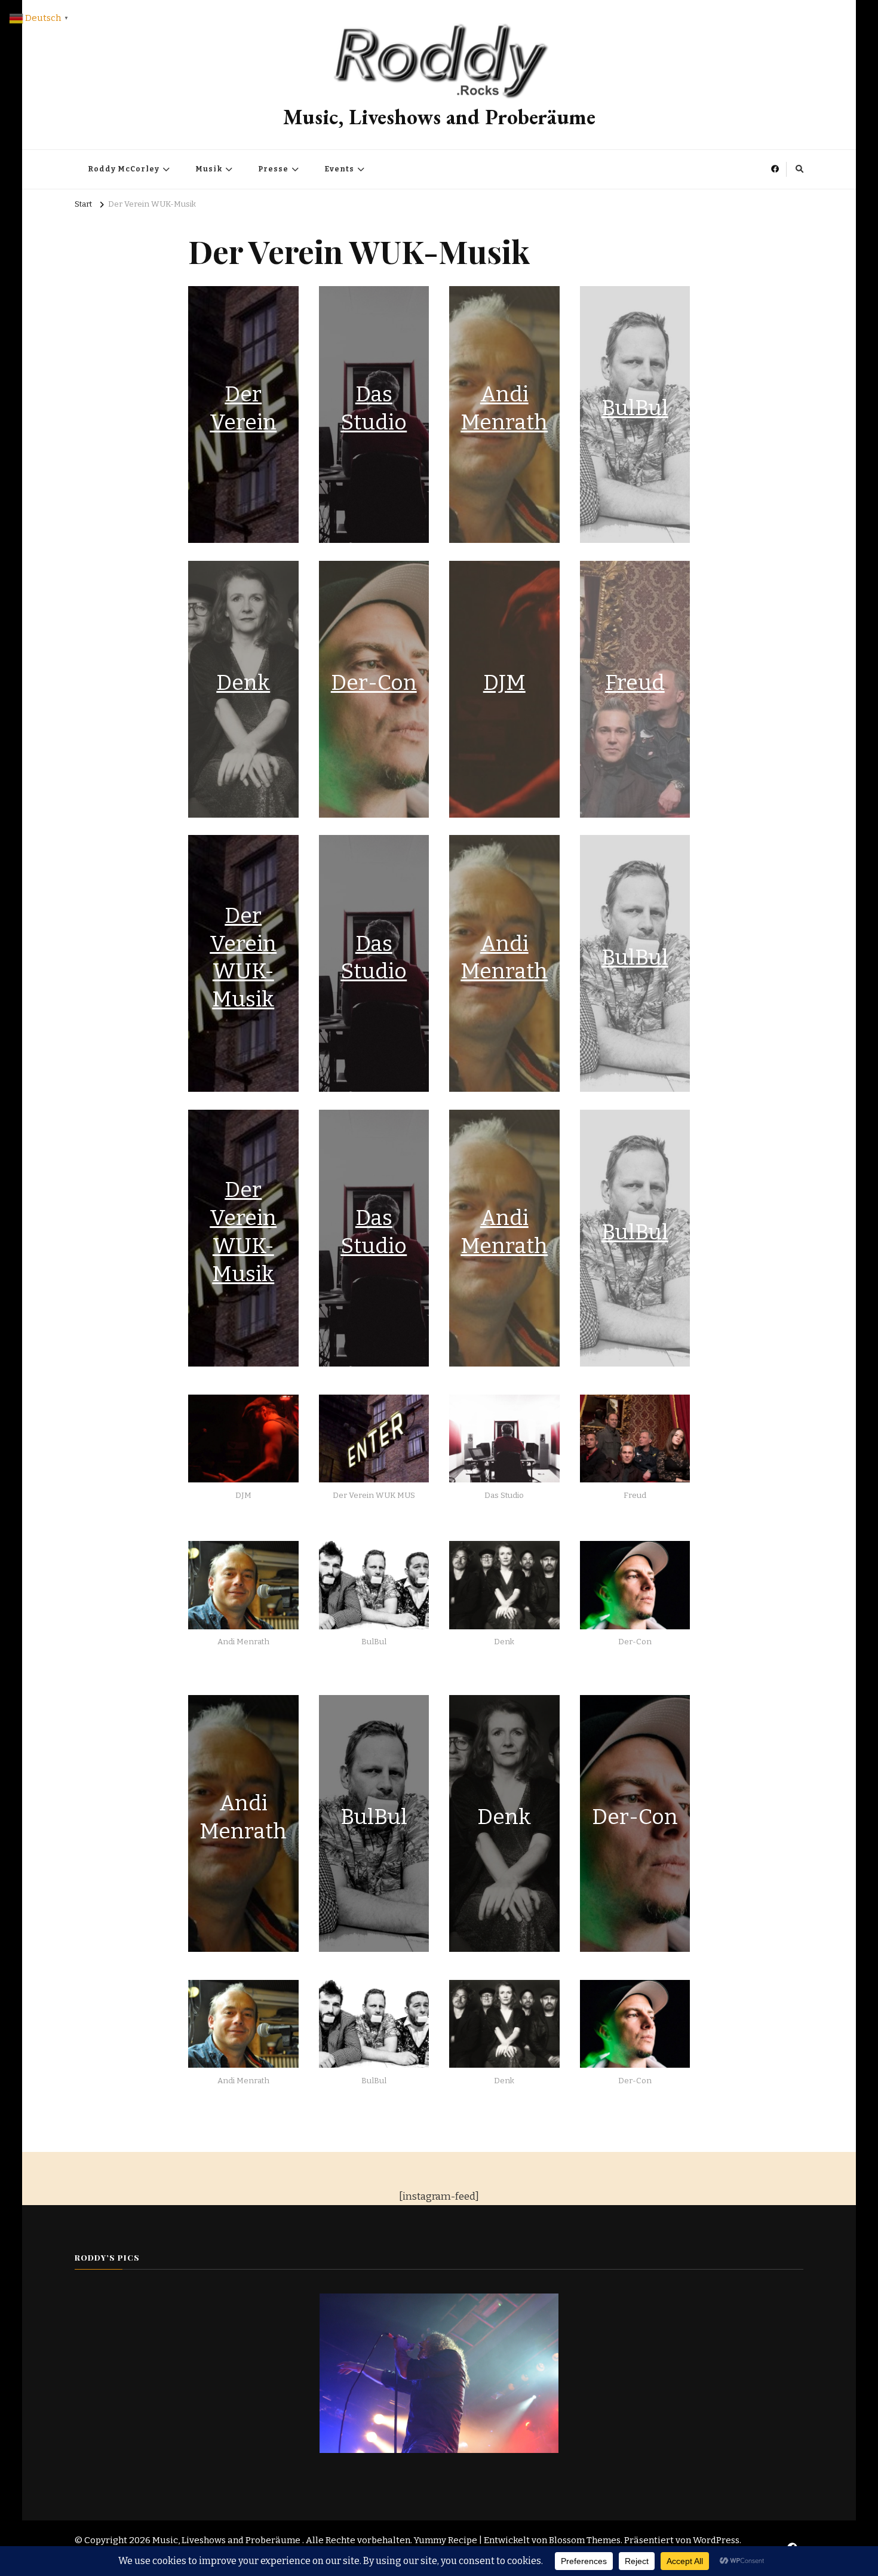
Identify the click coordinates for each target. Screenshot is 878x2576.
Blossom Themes (585, 2540)
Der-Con (374, 683)
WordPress (716, 2540)
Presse (273, 169)
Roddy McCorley (124, 169)
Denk (243, 683)
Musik (209, 169)
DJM (504, 683)
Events (339, 169)
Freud (635, 683)
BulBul (635, 408)
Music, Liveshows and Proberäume (439, 117)
